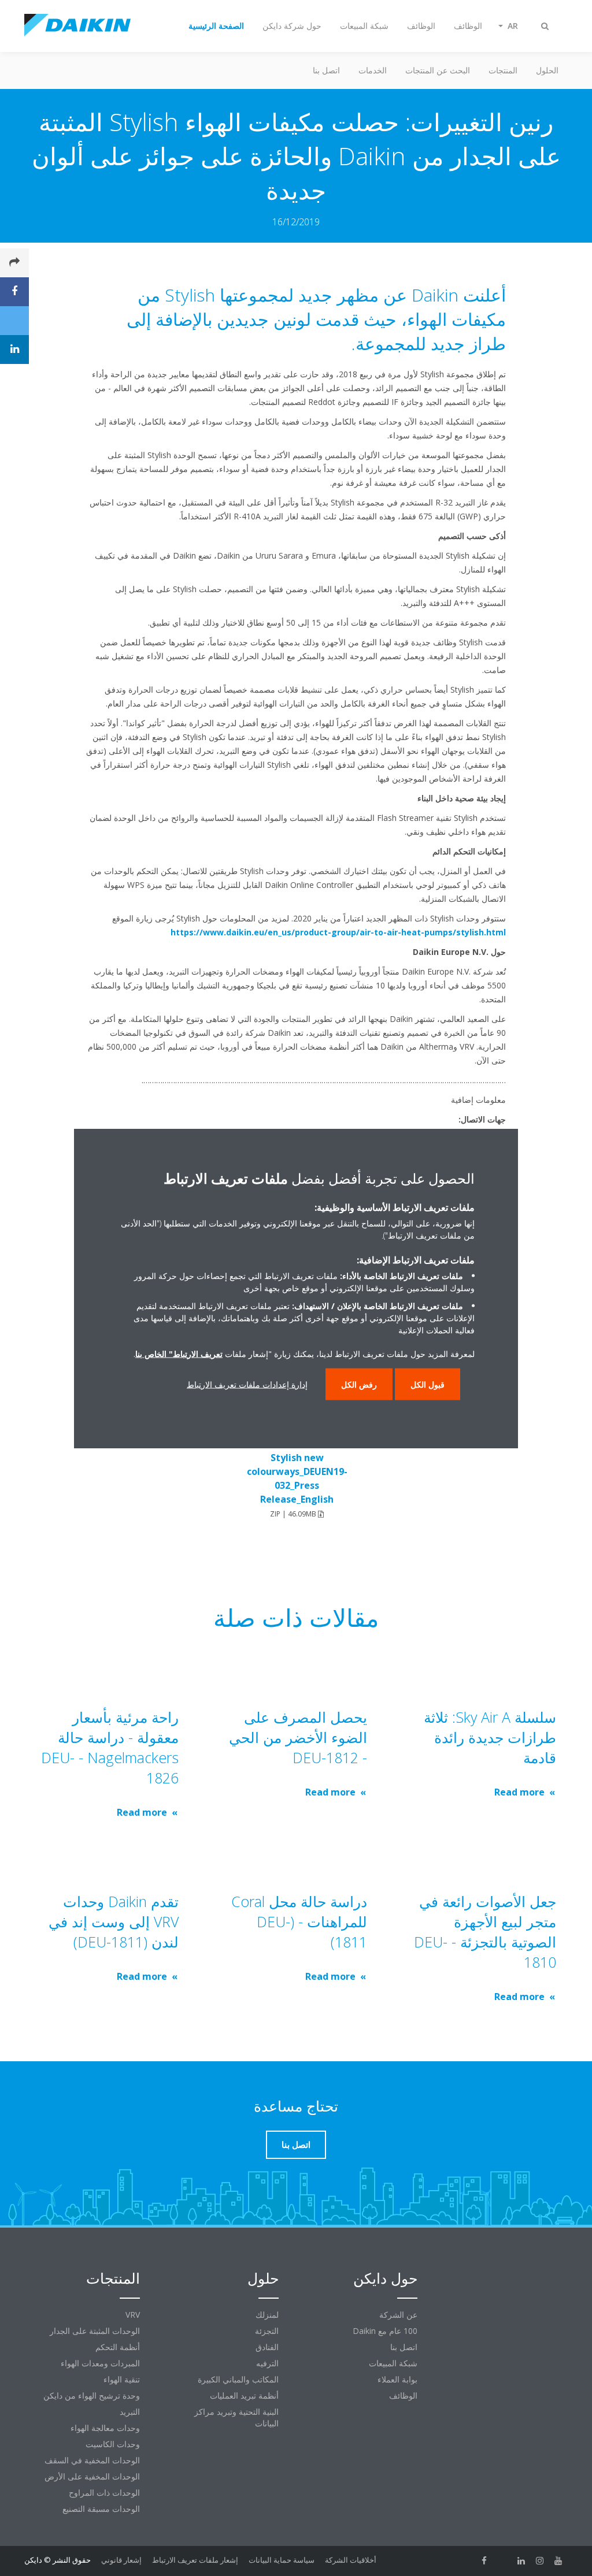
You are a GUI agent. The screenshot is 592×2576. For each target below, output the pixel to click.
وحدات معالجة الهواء (105, 2428)
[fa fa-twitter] (503, 2561)
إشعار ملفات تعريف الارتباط (195, 2560)
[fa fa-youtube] (558, 2561)
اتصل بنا (326, 70)
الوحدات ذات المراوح (104, 2493)
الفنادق (267, 2347)
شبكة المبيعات (393, 2363)
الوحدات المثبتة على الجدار (95, 2331)
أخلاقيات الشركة (351, 2560)
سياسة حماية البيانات (282, 2560)
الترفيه (267, 2363)
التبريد (130, 2412)
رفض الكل (359, 1384)
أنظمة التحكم (118, 2347)
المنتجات (503, 70)
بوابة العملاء (397, 2379)
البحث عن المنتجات (438, 70)
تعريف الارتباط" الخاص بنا (179, 1353)
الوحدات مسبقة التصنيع (101, 2509)
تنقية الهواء (122, 2379)
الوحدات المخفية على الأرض (92, 2476)
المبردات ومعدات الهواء (100, 2363)
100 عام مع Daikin (385, 2331)
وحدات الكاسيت (113, 2444)
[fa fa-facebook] (484, 2561)
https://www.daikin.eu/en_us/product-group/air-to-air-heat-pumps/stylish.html (338, 932)
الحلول (547, 70)
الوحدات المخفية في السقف (92, 2460)
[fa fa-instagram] (540, 2561)
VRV (133, 2315)
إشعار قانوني (121, 2560)
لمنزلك (267, 2315)
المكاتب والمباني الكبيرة (238, 2379)
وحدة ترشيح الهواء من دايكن (92, 2395)
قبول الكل (428, 1384)
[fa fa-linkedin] (521, 2561)
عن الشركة (398, 2315)
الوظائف (403, 2395)
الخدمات (373, 70)
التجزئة (267, 2331)
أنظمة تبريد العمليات (244, 2395)
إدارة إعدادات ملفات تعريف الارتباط (247, 1384)
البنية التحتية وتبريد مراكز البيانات (236, 2417)
